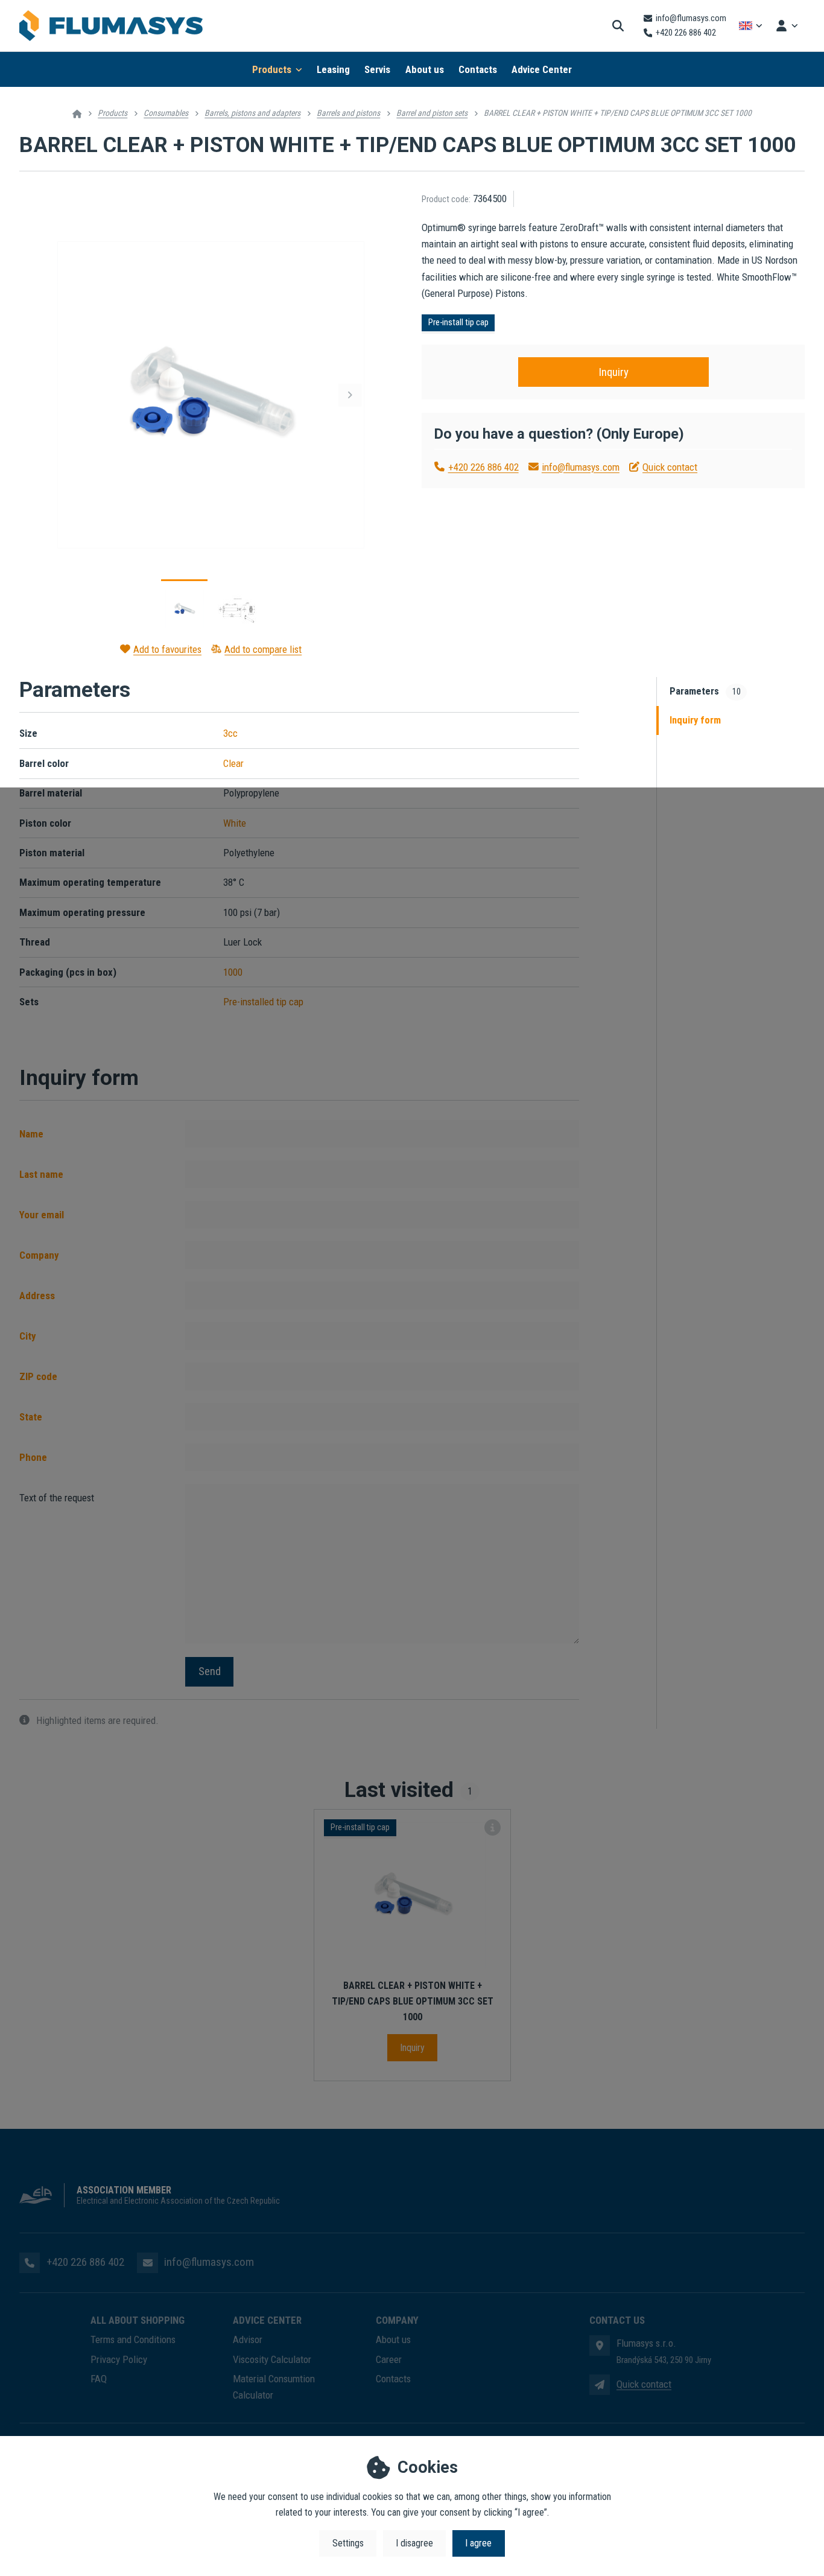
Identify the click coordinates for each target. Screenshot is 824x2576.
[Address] (600, 2345)
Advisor (248, 2339)
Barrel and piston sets (432, 113)
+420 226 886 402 (483, 467)
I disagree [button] (414, 2543)
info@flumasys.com (581, 467)
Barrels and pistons (348, 113)
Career (389, 2359)
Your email (42, 1215)
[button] (350, 395)
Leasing (333, 69)
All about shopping (138, 2320)
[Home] (111, 26)
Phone (33, 1457)
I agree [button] (478, 2543)
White (235, 823)
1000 (233, 972)
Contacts (478, 69)
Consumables (166, 113)
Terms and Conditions (133, 2339)
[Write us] (600, 2385)
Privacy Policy (119, 2359)
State (31, 1417)
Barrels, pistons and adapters (252, 113)
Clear (233, 763)
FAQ (99, 2379)
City (28, 1336)
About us (425, 69)
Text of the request (57, 1498)
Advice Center (542, 69)
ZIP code (38, 1376)
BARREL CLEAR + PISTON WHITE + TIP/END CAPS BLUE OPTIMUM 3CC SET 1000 (413, 2001)
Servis (377, 69)
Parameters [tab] (705, 691)
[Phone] (30, 2263)
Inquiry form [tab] (695, 720)
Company (39, 1255)
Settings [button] (348, 2543)
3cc (230, 733)
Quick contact (670, 467)
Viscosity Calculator (272, 2359)
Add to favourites (167, 649)
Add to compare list (263, 649)
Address (37, 1296)
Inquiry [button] (613, 372)
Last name (41, 1174)
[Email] (147, 2263)
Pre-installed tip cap (263, 1002)
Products (272, 69)
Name (31, 1134)
